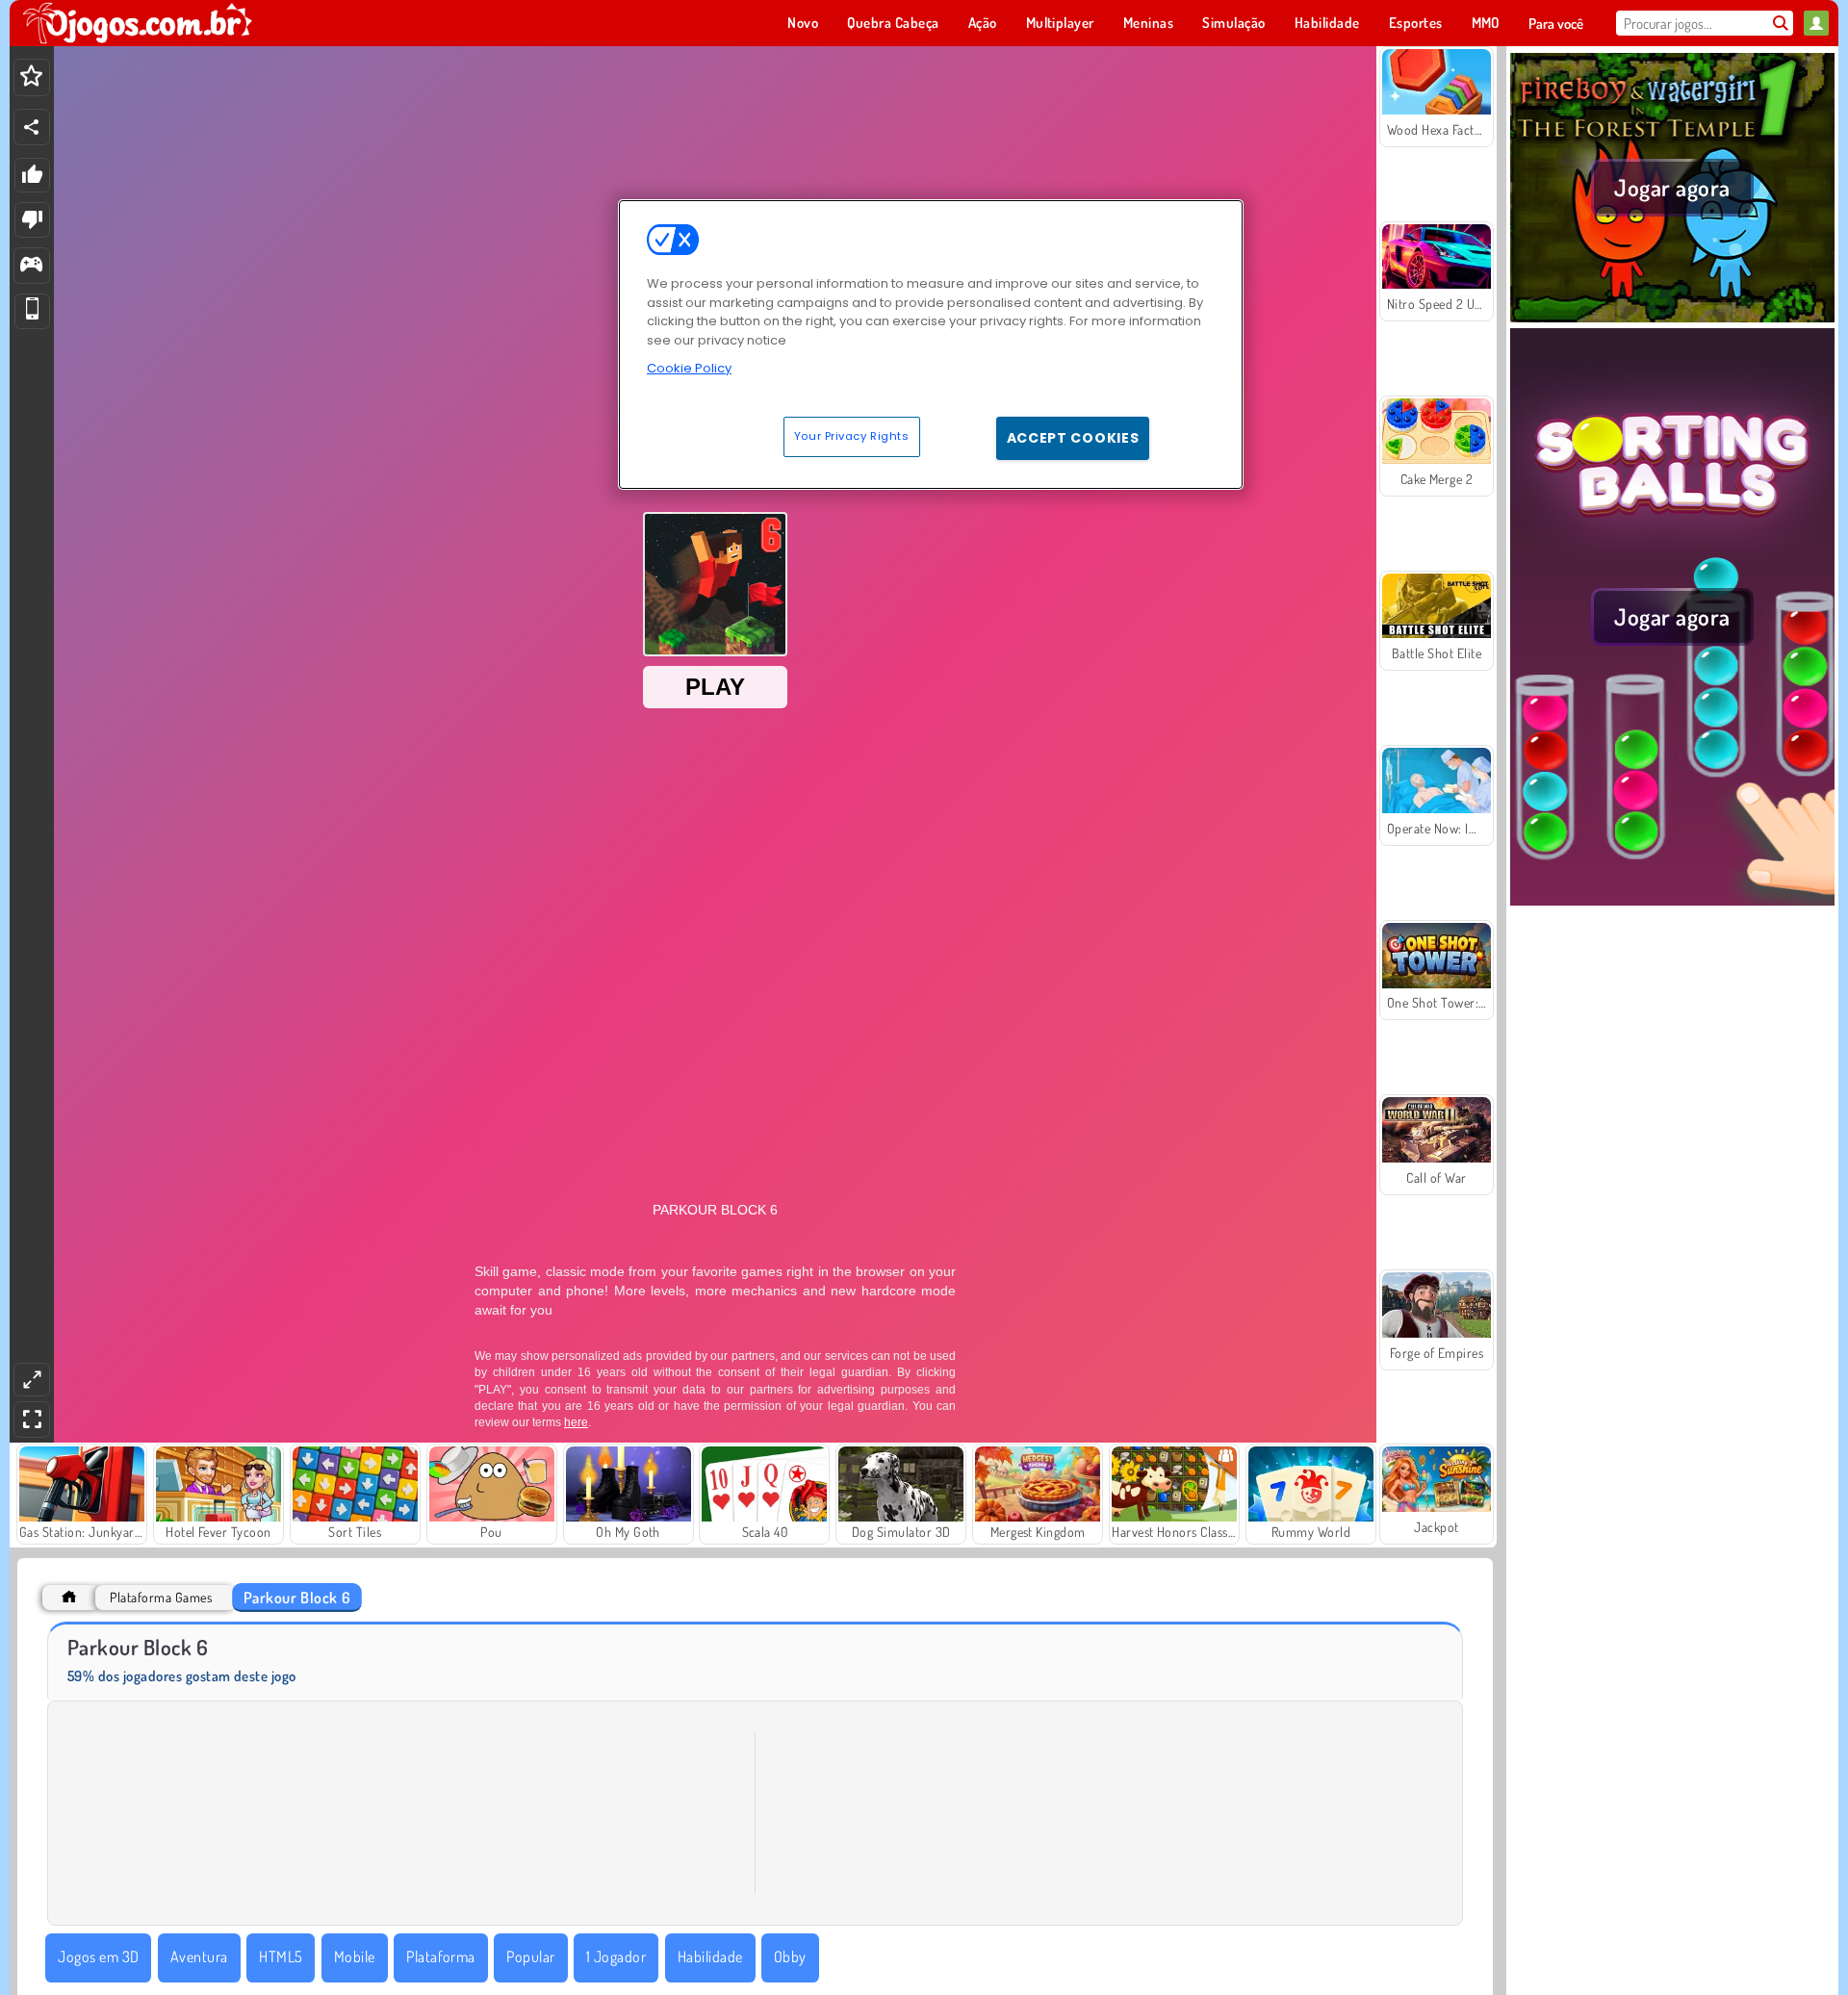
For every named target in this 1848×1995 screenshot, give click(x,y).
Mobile (355, 1957)
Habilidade (710, 1957)
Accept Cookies (1073, 438)
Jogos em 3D (98, 1957)
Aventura (199, 1957)
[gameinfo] (31, 266)
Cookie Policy (689, 368)
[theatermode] (32, 1380)
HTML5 (281, 1957)
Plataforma (441, 1957)
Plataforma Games (161, 1597)
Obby (790, 1957)
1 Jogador (616, 1957)
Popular (530, 1957)
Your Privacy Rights (852, 436)
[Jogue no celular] (32, 311)
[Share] (32, 127)
